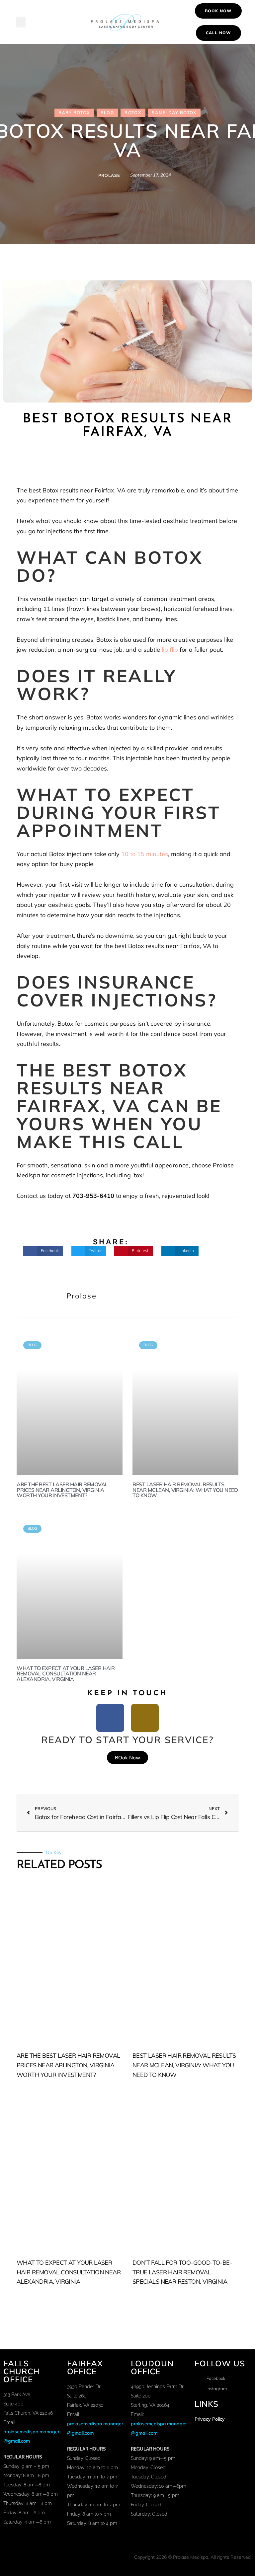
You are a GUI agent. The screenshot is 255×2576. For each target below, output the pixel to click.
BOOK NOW (218, 11)
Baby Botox (74, 113)
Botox (133, 113)
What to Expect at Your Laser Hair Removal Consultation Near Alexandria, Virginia (66, 1674)
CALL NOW (218, 33)
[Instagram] (145, 1718)
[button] (21, 22)
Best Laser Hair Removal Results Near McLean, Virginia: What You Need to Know (185, 1490)
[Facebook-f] (110, 1718)
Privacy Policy (210, 2419)
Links (207, 2403)
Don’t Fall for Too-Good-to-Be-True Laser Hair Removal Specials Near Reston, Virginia (182, 2272)
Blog (107, 113)
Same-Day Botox (174, 113)
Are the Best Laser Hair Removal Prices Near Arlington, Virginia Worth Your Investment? (62, 1490)
